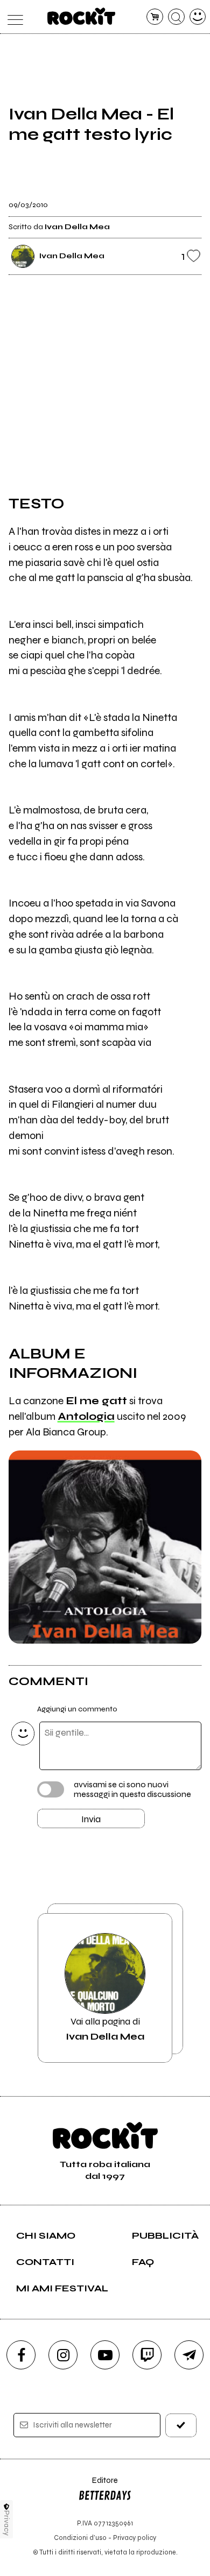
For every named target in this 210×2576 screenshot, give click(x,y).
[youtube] (105, 2355)
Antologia (86, 1416)
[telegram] (189, 2355)
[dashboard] (198, 17)
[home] (82, 16)
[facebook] (21, 2355)
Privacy (7, 2523)
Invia (91, 1819)
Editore (98, 2485)
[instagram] (63, 2355)
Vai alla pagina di (105, 2029)
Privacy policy (135, 2538)
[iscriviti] (181, 2425)
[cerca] (176, 17)
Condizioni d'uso (80, 2538)
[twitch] (147, 2355)
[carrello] (155, 17)
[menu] (13, 17)
